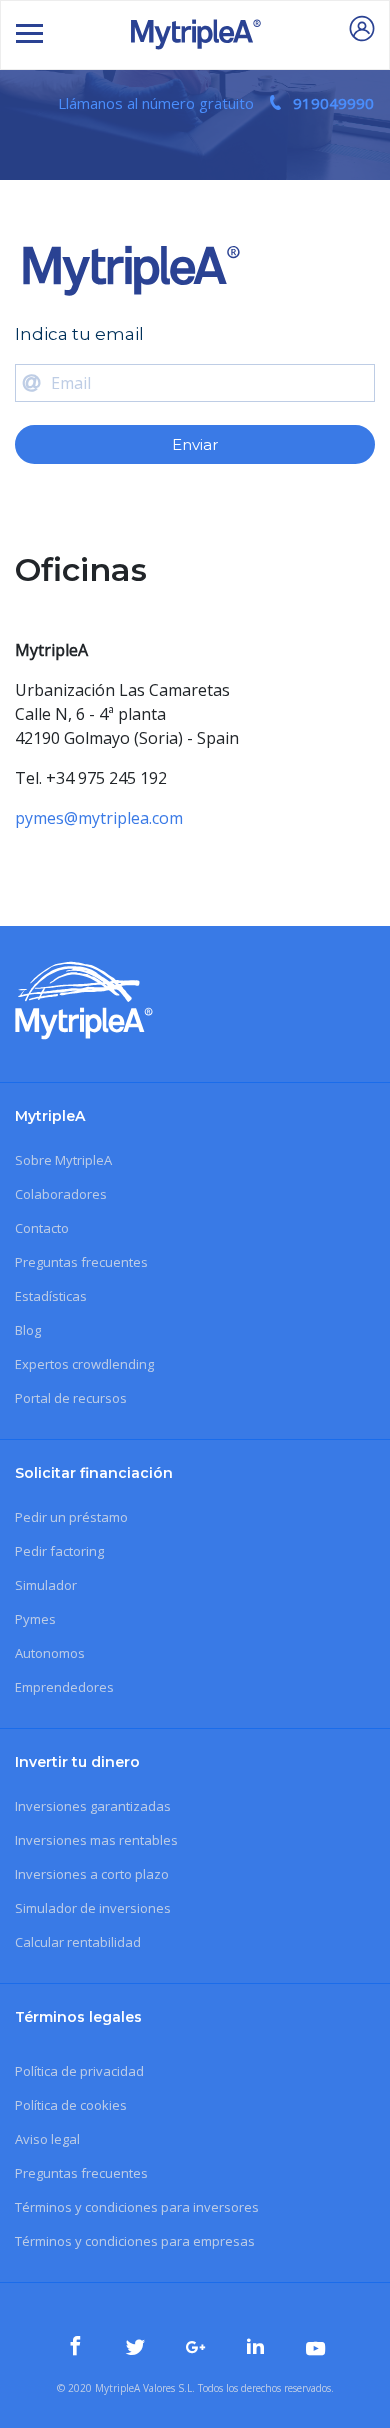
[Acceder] (362, 33)
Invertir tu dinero (77, 1762)
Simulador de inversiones (93, 1908)
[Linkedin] (258, 2346)
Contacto (42, 1228)
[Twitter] (138, 2347)
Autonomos (50, 1653)
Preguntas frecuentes (81, 1262)
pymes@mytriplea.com (99, 818)
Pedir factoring (59, 1551)
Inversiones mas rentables (96, 1840)
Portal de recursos (71, 1398)
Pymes (35, 1619)
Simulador (46, 1585)
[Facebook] (78, 2346)
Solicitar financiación (94, 1473)
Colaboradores (61, 1194)
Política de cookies (71, 2105)
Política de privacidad (79, 2071)
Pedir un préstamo (71, 1517)
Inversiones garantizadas (93, 1806)
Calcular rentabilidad (78, 1942)
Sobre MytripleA (63, 1160)
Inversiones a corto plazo (92, 1874)
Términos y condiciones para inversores (137, 2207)
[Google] (198, 2348)
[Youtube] (315, 2349)
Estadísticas (51, 1296)
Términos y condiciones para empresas (135, 2241)
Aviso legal (47, 2139)
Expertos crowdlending (84, 1364)
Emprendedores (64, 1687)
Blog (28, 1330)
